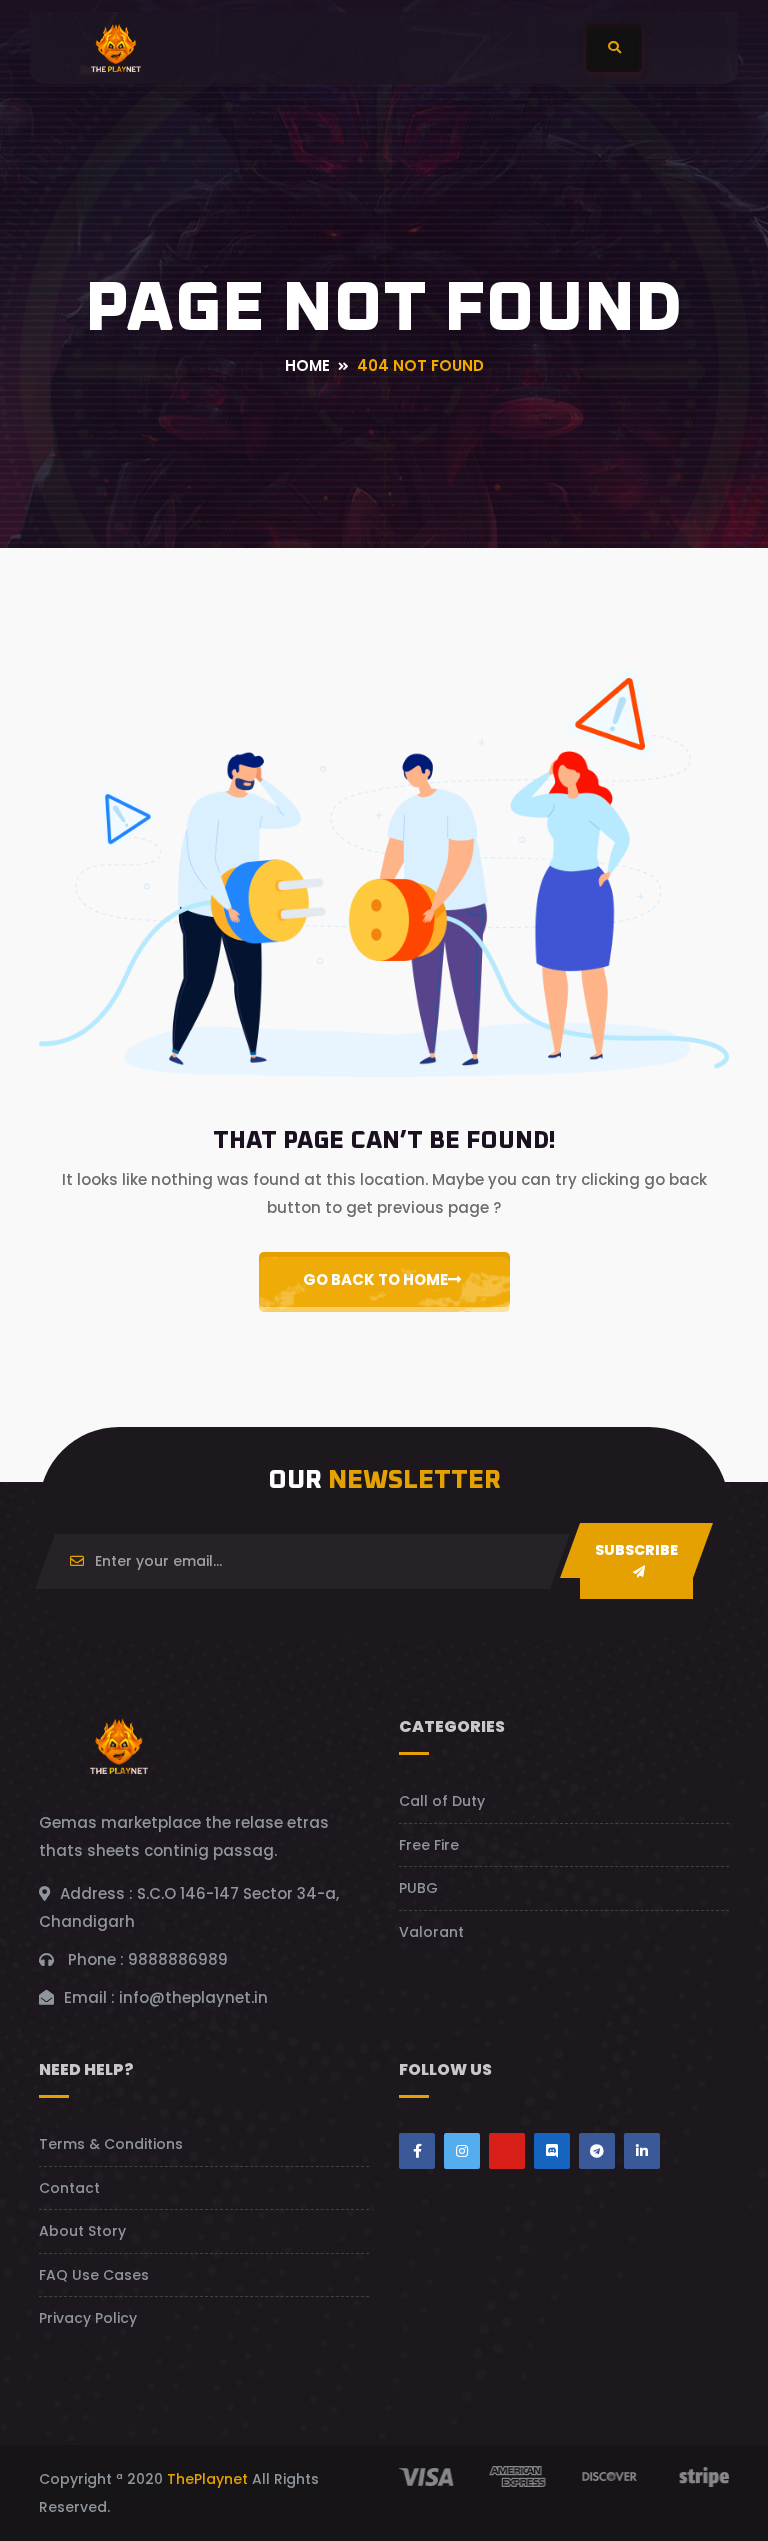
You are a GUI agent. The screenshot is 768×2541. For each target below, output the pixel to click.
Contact (69, 2188)
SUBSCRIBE (636, 1550)
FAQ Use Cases (94, 2275)
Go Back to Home (375, 1279)
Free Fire (429, 1845)
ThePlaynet (207, 2479)
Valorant (431, 1932)
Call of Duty (442, 1801)
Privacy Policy (88, 2318)
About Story (82, 2231)
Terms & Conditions (111, 2144)
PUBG (418, 1888)
